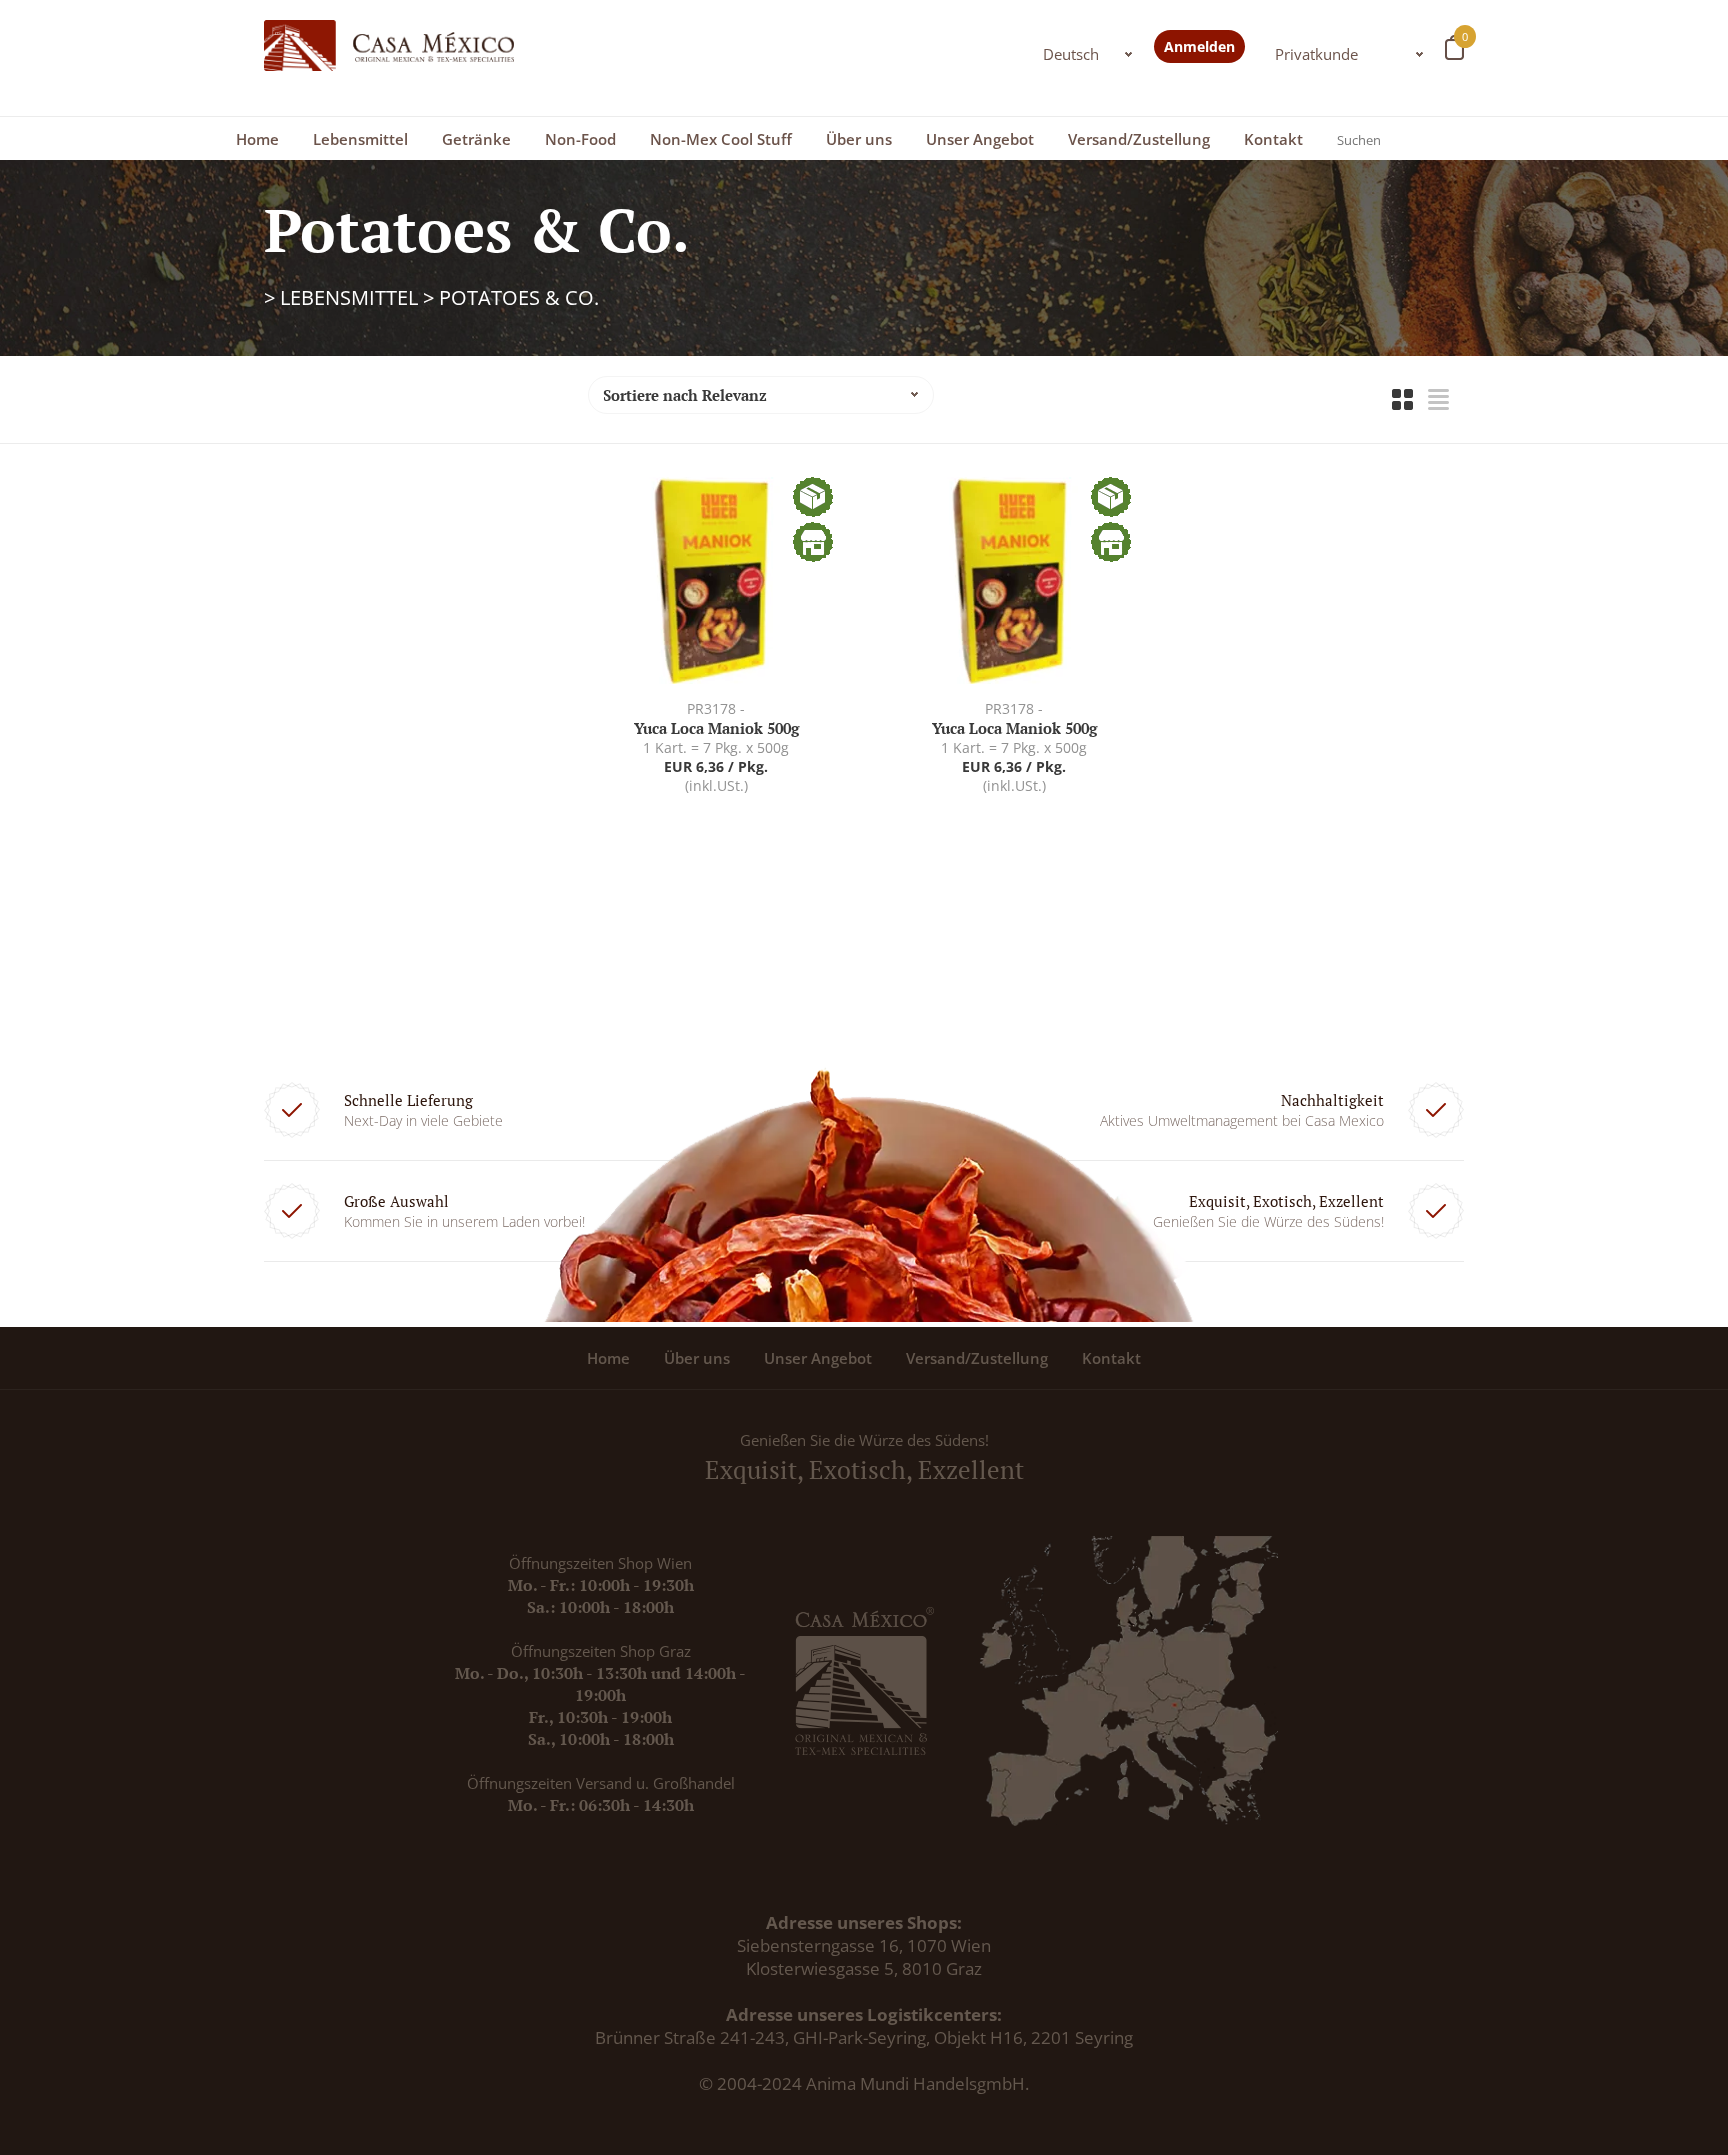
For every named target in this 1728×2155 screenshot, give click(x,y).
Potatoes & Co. (519, 297)
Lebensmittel (360, 139)
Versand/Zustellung (1139, 139)
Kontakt (1273, 139)
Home (257, 139)
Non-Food (580, 139)
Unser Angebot (980, 139)
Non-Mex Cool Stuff (721, 139)
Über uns (859, 139)
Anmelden (1199, 46)
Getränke (476, 139)
